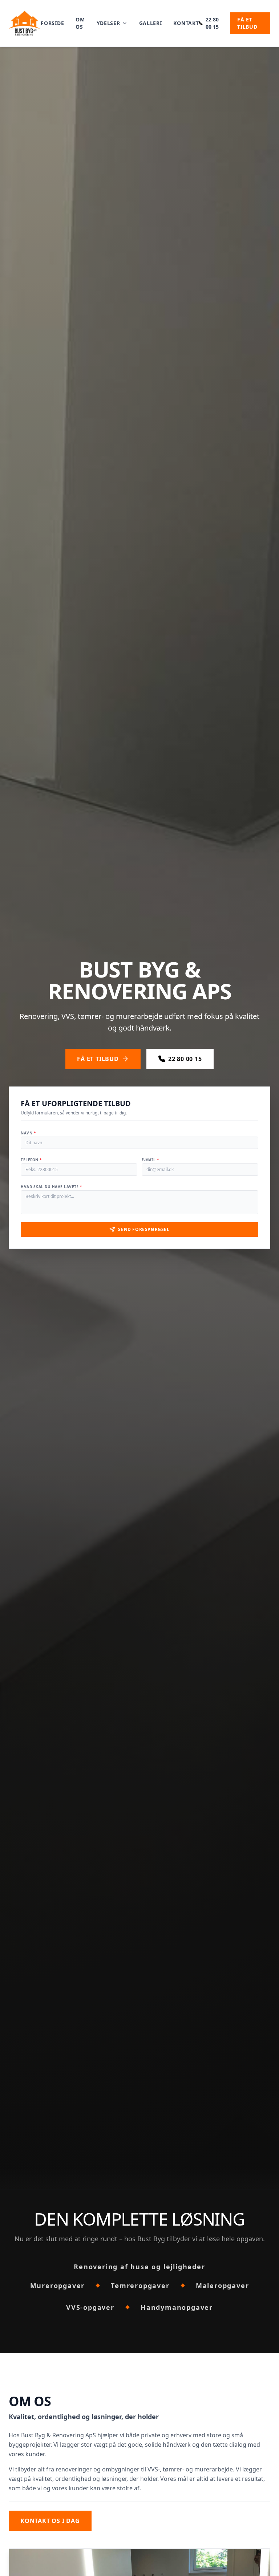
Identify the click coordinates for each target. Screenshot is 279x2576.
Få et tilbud (247, 23)
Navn (28, 1133)
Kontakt (186, 23)
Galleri (151, 23)
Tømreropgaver (140, 2286)
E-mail (150, 1160)
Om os (80, 23)
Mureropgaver (58, 2286)
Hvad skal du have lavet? (51, 1187)
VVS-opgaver (90, 2307)
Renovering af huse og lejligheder (139, 2267)
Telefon (31, 1160)
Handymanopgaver (177, 2307)
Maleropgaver (223, 2286)
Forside (52, 23)
